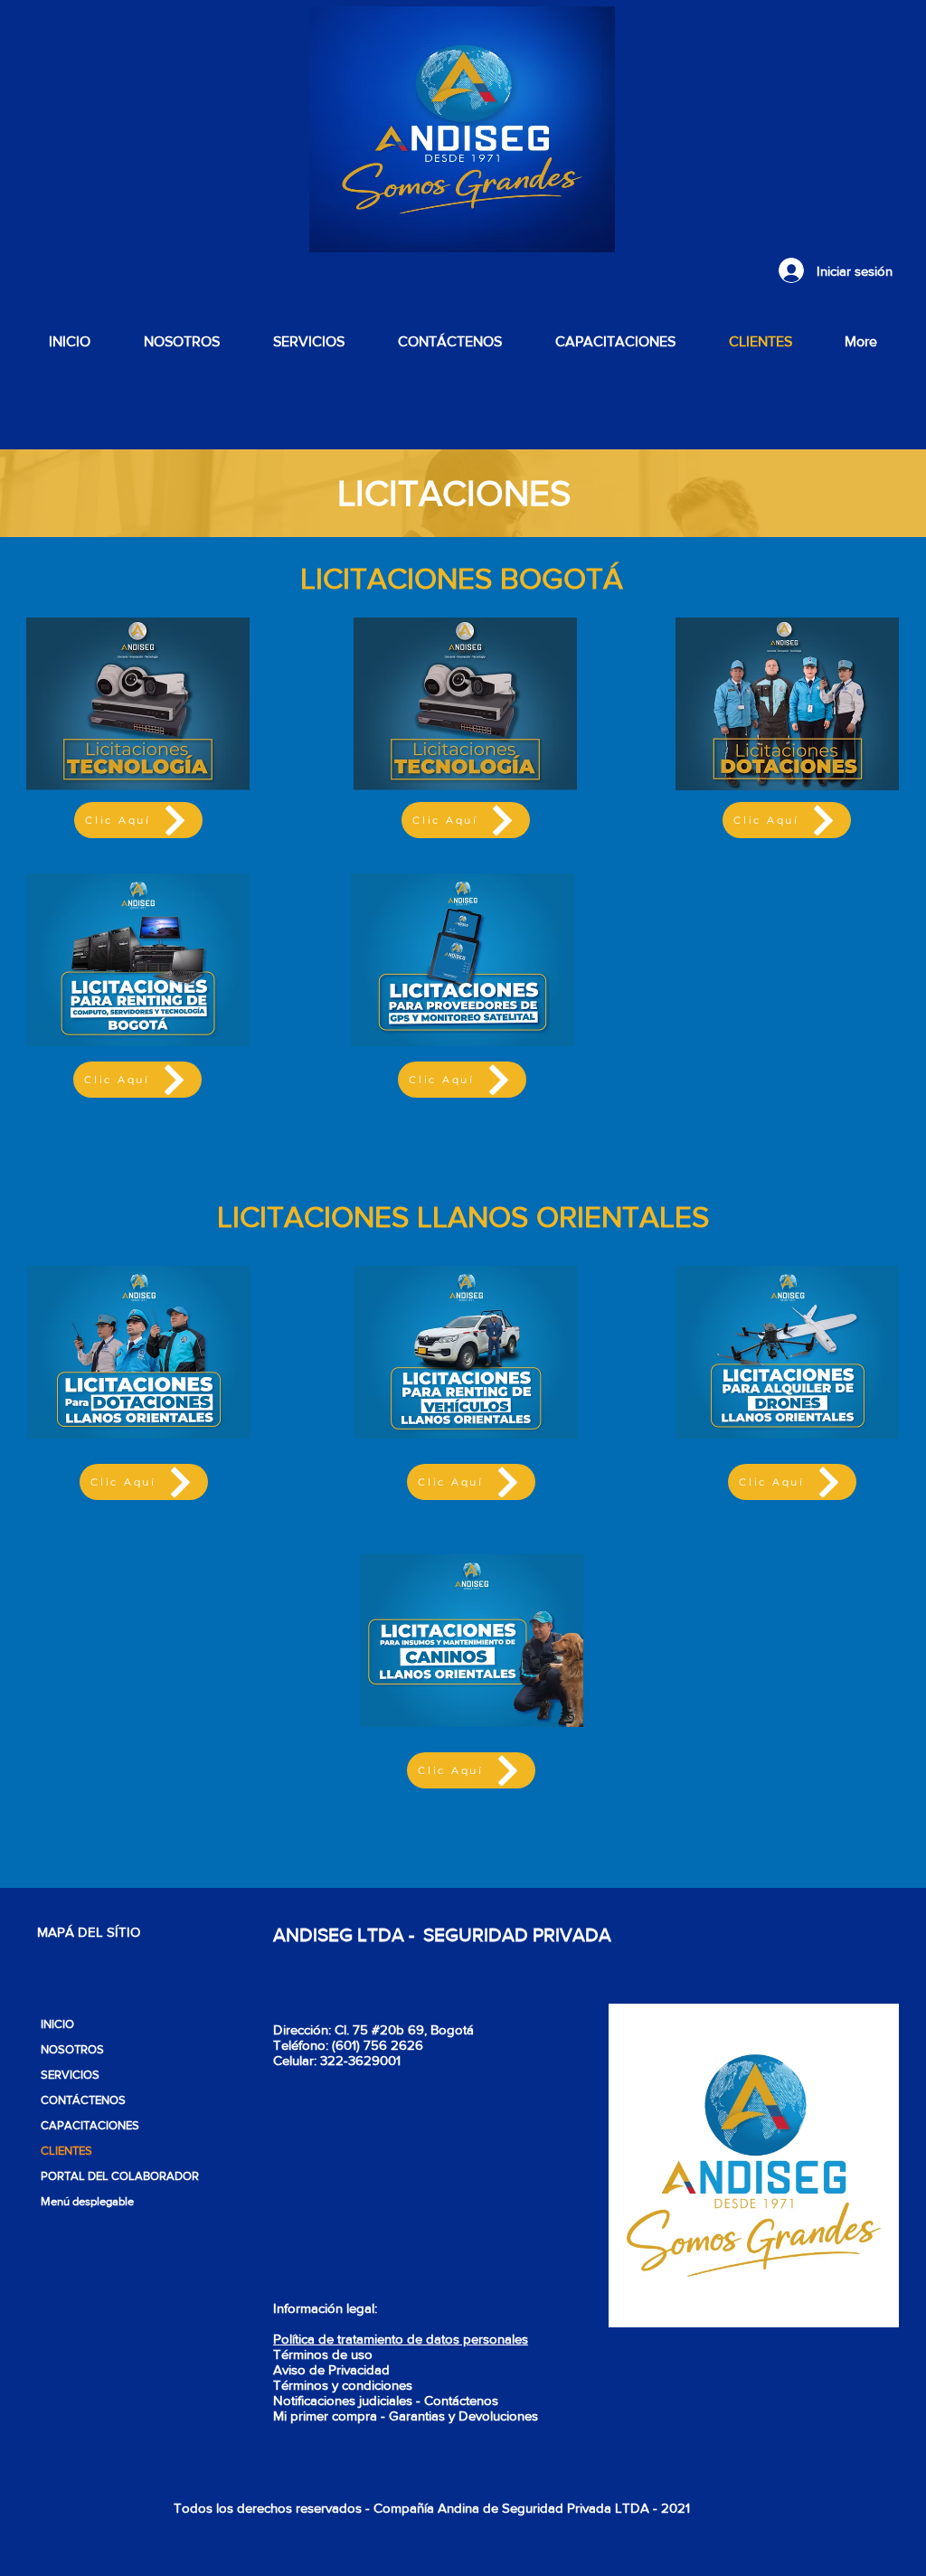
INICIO (57, 2024)
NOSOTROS (72, 2049)
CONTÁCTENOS (83, 2100)
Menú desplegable (87, 2201)
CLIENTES (66, 2151)
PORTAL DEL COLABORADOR (118, 2176)
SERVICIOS (70, 2075)
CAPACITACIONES (90, 2125)
